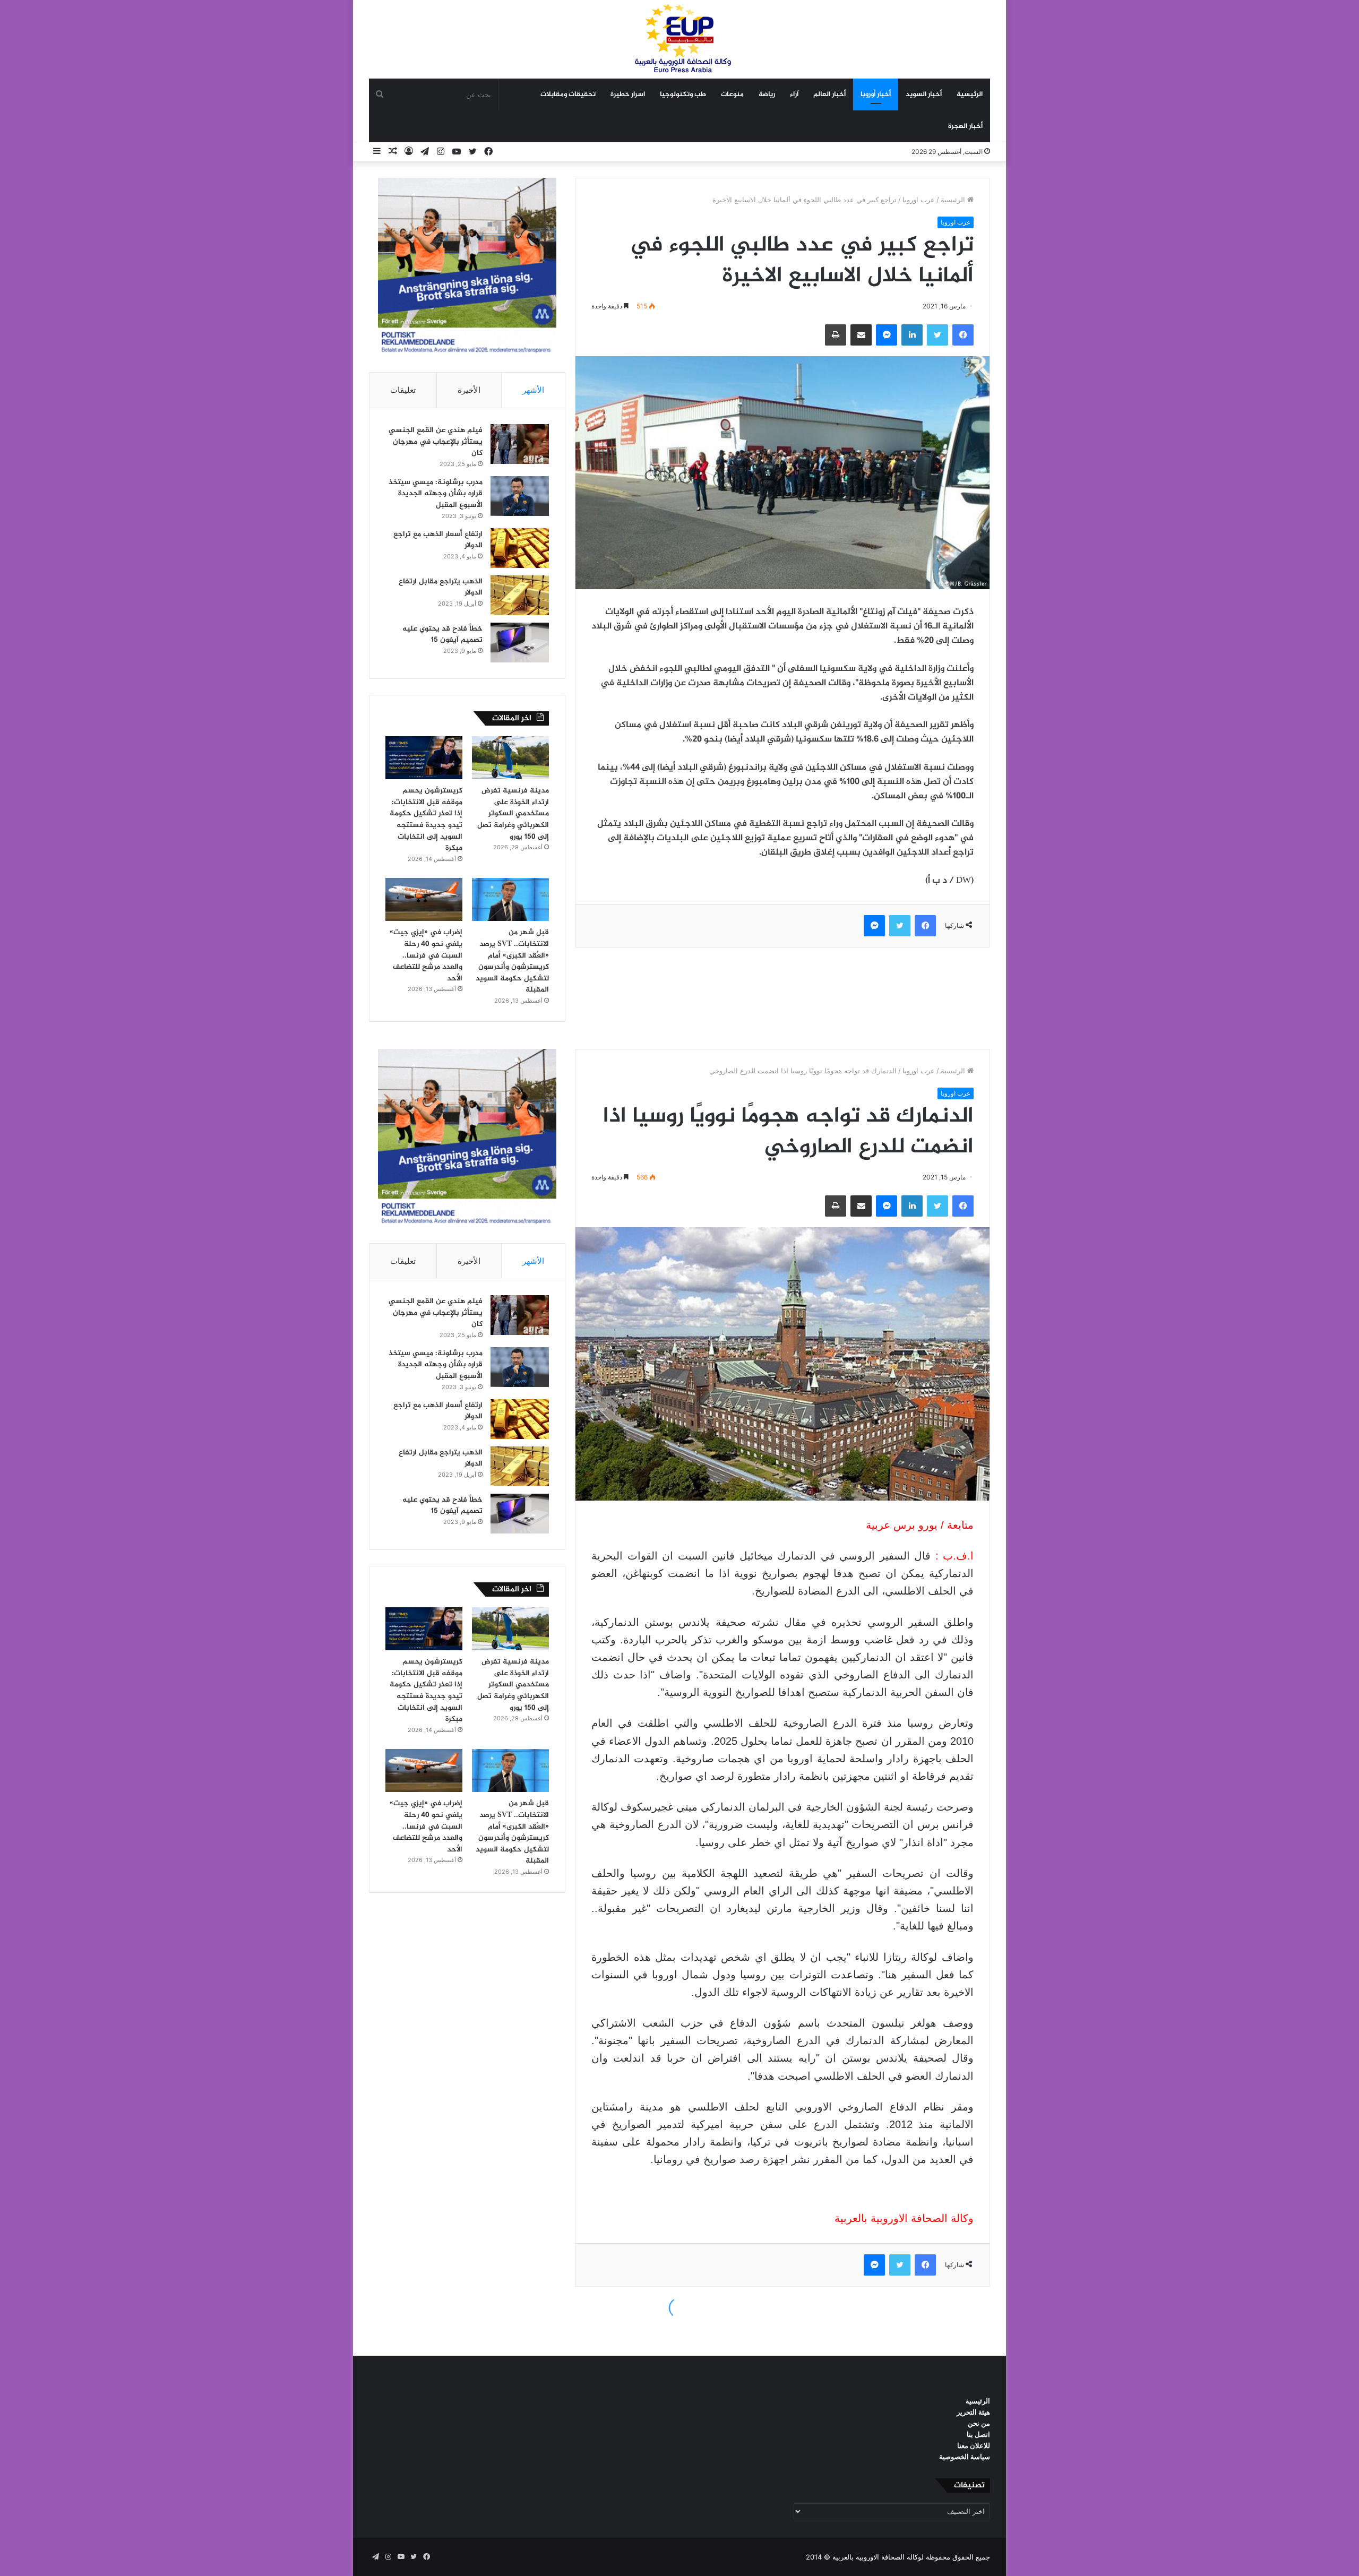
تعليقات (403, 390)
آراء (794, 94)
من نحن (979, 2423)
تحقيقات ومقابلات (568, 94)
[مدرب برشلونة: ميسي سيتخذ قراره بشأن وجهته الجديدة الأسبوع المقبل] (520, 496)
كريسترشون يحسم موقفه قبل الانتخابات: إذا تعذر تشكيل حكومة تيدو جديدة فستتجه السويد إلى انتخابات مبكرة (426, 819)
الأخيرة (469, 390)
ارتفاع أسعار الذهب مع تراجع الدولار (438, 540)
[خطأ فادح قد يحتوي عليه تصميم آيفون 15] (520, 643)
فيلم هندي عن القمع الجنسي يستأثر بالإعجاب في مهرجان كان (436, 442)
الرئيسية (970, 94)
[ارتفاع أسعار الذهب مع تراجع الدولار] (520, 548)
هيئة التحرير (973, 2412)
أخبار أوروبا (876, 94)
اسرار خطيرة (628, 94)
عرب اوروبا (919, 200)
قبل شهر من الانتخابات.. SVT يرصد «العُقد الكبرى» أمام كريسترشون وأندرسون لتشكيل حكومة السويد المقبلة (512, 961)
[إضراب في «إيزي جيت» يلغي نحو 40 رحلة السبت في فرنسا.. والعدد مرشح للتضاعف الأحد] (424, 900)
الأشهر (533, 390)
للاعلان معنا (974, 2445)
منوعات (732, 94)
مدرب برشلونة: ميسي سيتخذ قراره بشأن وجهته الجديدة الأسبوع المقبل (436, 494)
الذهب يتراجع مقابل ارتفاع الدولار (441, 587)
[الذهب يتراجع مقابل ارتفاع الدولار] (520, 595)
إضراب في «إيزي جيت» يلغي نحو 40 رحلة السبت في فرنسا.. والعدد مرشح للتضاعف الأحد (426, 955)
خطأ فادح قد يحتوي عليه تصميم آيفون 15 (442, 635)
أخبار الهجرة (965, 126)
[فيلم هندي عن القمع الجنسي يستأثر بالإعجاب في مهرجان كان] (520, 444)
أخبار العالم (829, 94)
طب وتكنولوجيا (683, 94)
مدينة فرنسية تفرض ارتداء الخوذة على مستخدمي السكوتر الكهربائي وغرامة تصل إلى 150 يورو (513, 813)
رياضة (767, 94)
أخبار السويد (924, 94)
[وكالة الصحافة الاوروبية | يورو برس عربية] (679, 39)
